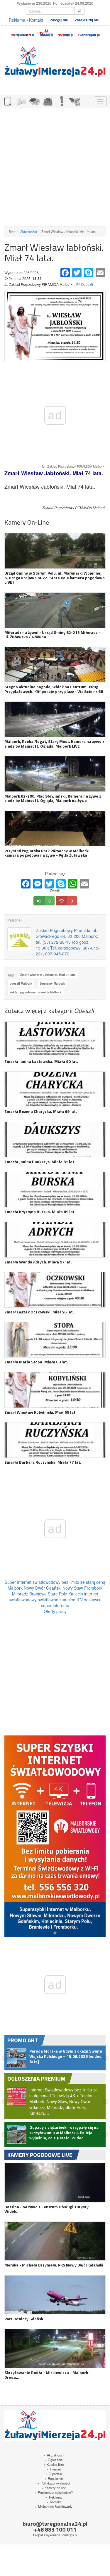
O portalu (54, 2463)
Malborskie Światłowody (54, 2496)
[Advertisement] (55, 167)
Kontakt (36, 20)
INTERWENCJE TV (61, 101)
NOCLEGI (48, 101)
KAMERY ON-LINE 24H (75, 101)
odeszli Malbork (21, 983)
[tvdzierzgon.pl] (89, 32)
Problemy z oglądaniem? (54, 2482)
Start (12, 231)
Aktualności (28, 231)
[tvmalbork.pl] (46, 32)
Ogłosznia (54, 2449)
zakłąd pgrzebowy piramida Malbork (36, 992)
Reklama (17, 20)
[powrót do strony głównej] (55, 62)
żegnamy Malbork (53, 983)
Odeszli (87, 284)
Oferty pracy (55, 1611)
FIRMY (21, 101)
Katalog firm (54, 2454)
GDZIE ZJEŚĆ (34, 101)
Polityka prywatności (54, 2473)
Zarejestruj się (87, 20)
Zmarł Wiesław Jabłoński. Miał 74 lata (48, 975)
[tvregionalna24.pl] (22, 32)
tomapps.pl (69, 2525)
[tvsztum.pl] (66, 32)
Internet (54, 2459)
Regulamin (54, 2468)
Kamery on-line (54, 2478)
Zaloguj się (59, 20)
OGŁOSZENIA (7, 101)
